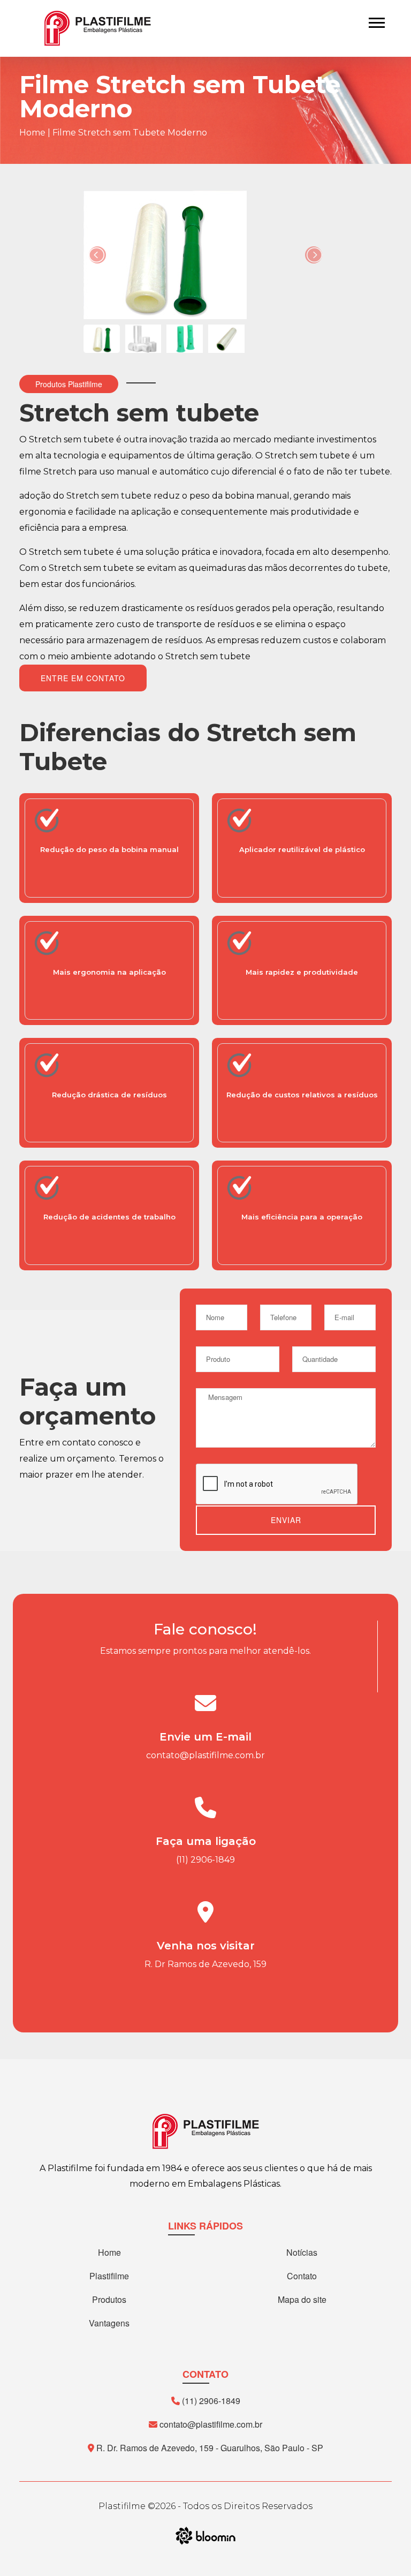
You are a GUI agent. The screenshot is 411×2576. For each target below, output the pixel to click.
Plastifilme (109, 2276)
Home (32, 133)
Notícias (302, 2252)
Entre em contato (83, 678)
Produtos (109, 2299)
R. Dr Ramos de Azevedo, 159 (205, 1964)
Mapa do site (302, 2299)
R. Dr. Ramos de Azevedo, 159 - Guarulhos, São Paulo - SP (209, 2448)
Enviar (286, 1520)
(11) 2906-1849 (205, 1860)
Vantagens (109, 2323)
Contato (302, 2276)
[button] (376, 21)
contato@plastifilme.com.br (205, 1755)
